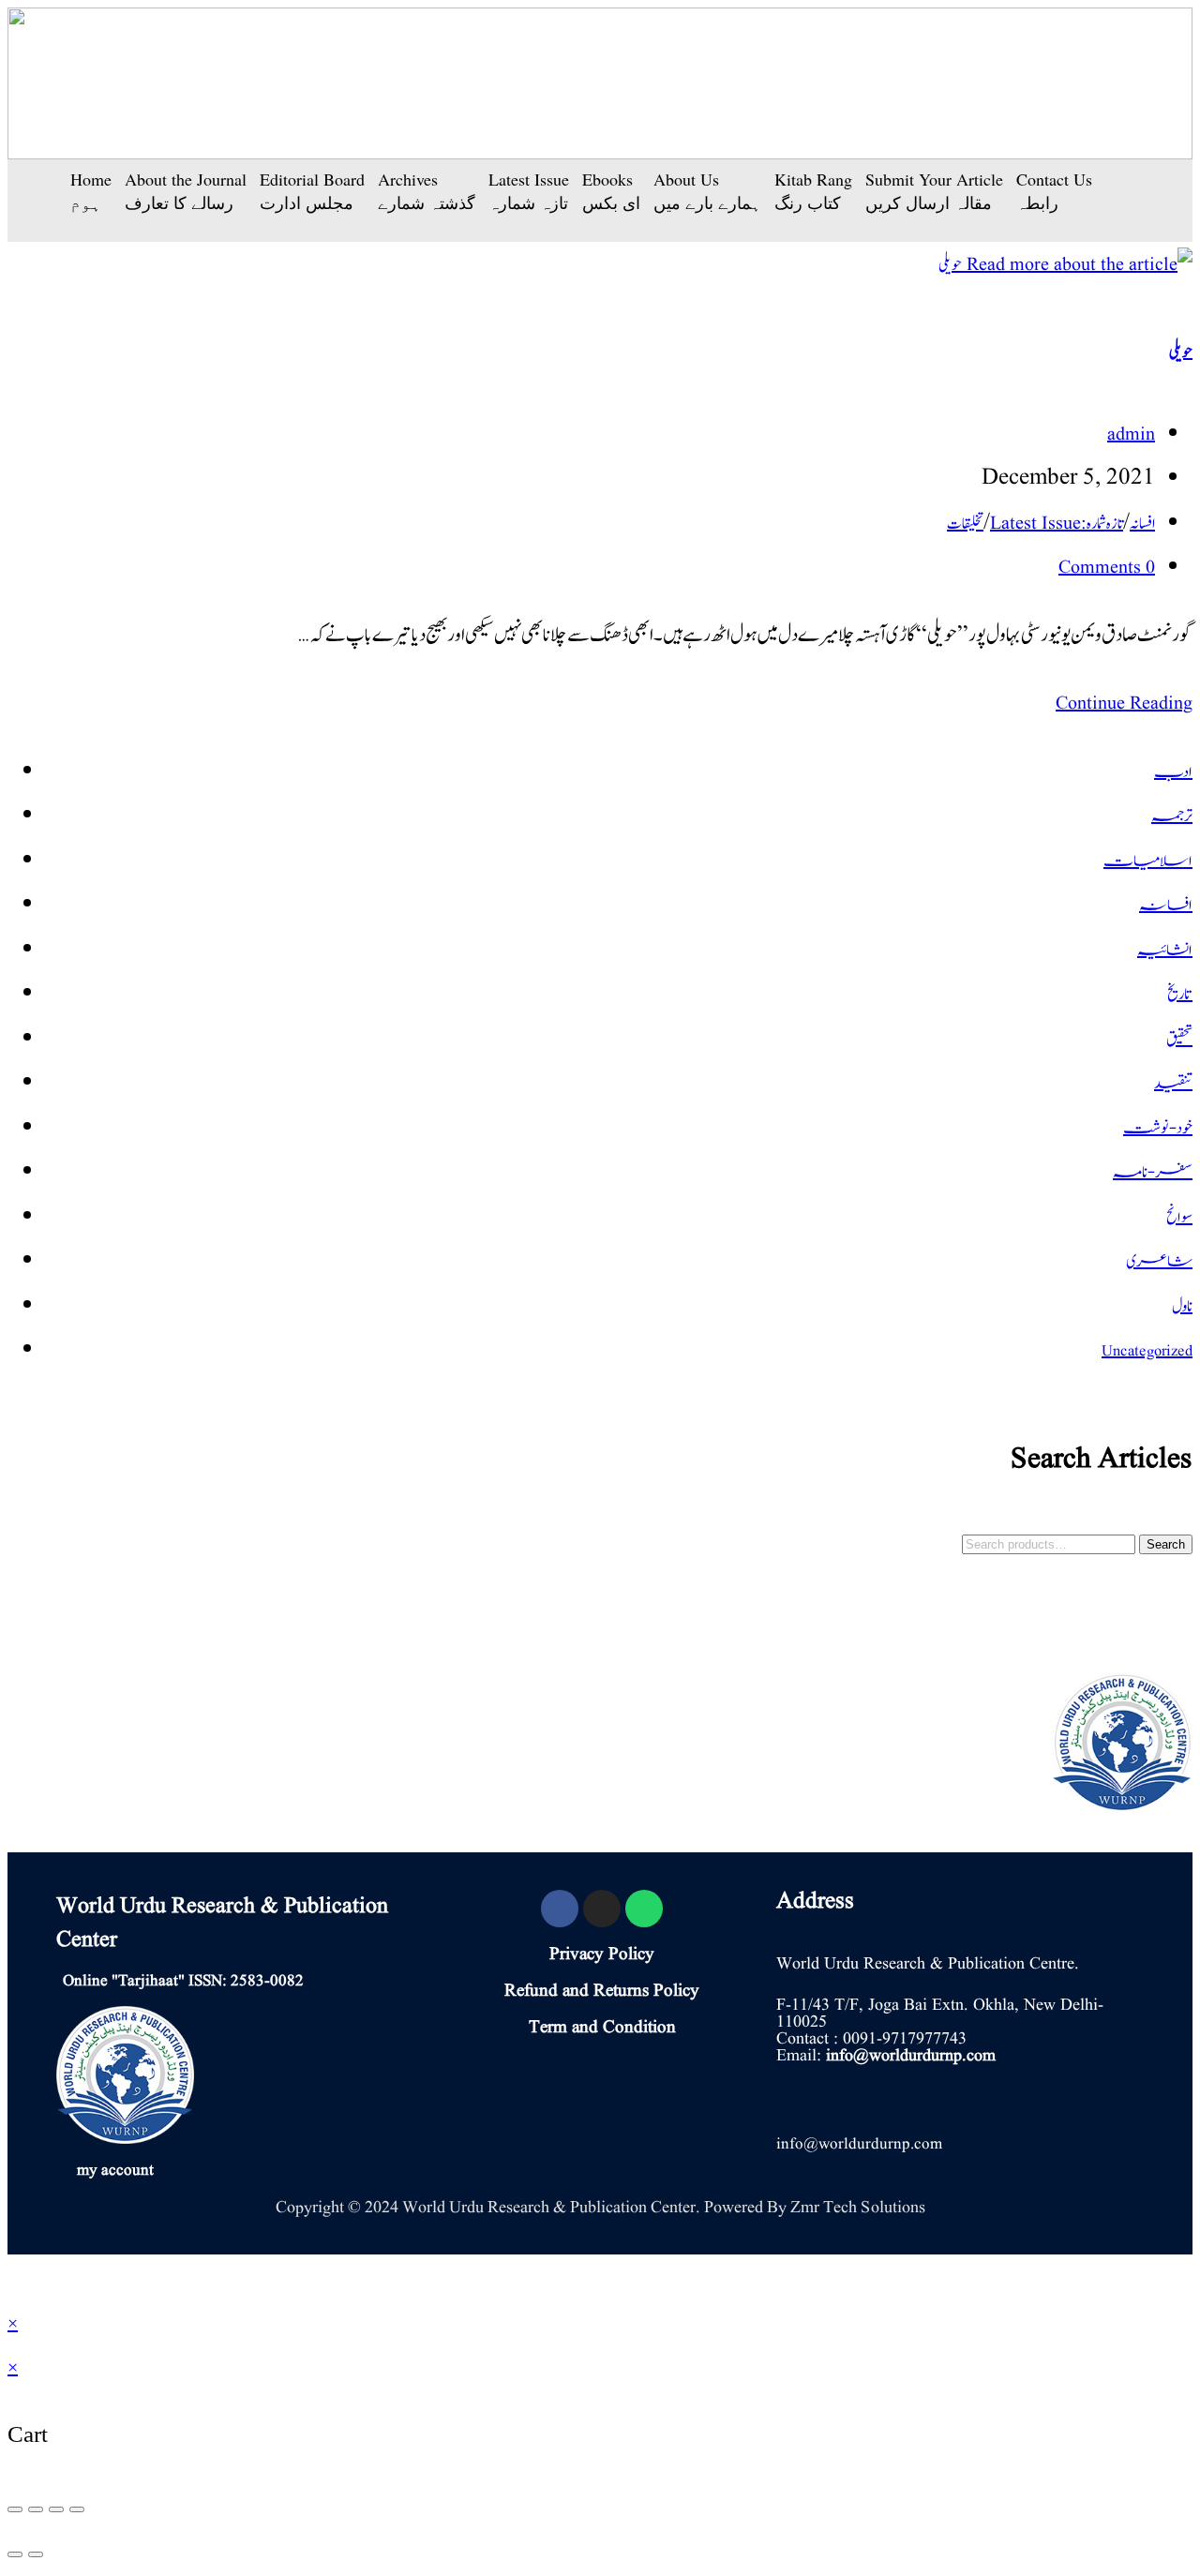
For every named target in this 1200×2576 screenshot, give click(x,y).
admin (1131, 435)
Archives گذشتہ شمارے (427, 191)
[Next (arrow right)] (36, 2554)
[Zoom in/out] (77, 2509)
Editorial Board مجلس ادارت (312, 191)
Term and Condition (602, 2028)
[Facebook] (560, 1909)
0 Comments (1107, 568)
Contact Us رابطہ (1054, 191)
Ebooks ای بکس (611, 191)
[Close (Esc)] (15, 2509)
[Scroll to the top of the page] (15, 2278)
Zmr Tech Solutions (858, 2207)
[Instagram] (602, 1909)
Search (1166, 1544)
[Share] (36, 2509)
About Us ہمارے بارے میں (707, 191)
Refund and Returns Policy (602, 1991)
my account (115, 2171)
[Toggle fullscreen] (56, 2509)
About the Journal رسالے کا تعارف (186, 191)
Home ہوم (91, 191)
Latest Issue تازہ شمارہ (529, 191)
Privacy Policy (602, 1954)
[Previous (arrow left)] (15, 2554)
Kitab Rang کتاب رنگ (813, 191)
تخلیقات (965, 524)
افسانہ (1142, 524)
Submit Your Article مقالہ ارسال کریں (934, 191)
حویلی (1181, 352)
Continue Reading (1117, 704)
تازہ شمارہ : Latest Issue (1057, 524)
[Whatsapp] (644, 1909)
